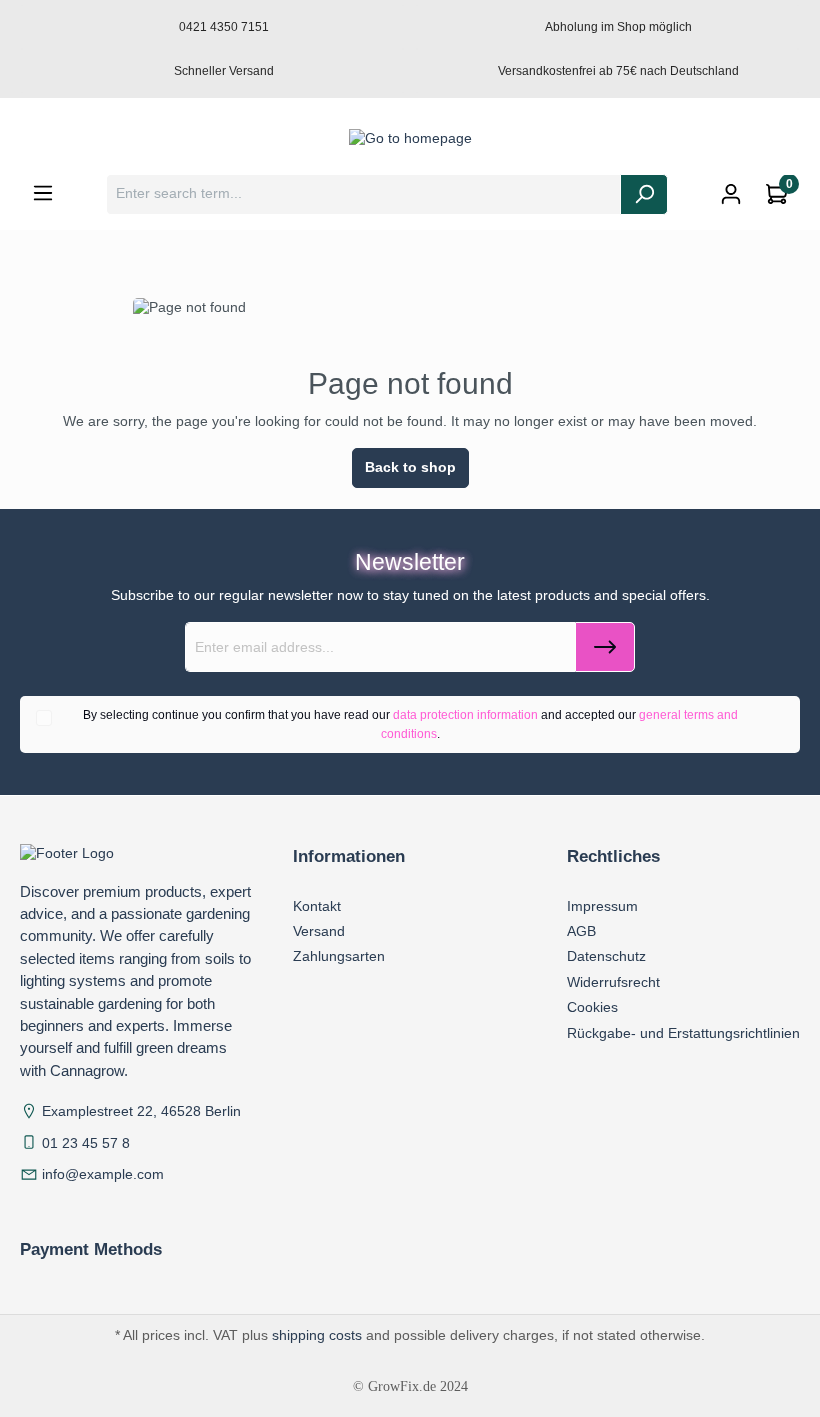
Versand (319, 931)
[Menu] (43, 193)
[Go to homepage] (410, 139)
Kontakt (317, 906)
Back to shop (410, 467)
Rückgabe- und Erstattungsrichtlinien (683, 1033)
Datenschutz (606, 956)
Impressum (602, 906)
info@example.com (103, 1174)
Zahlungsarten (339, 956)
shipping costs (317, 1335)
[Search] (644, 194)
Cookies (592, 1007)
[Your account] (731, 194)
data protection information (465, 715)
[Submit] (605, 647)
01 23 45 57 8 (86, 1143)
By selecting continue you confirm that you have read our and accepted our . (410, 724)
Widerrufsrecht (613, 982)
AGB (581, 931)
